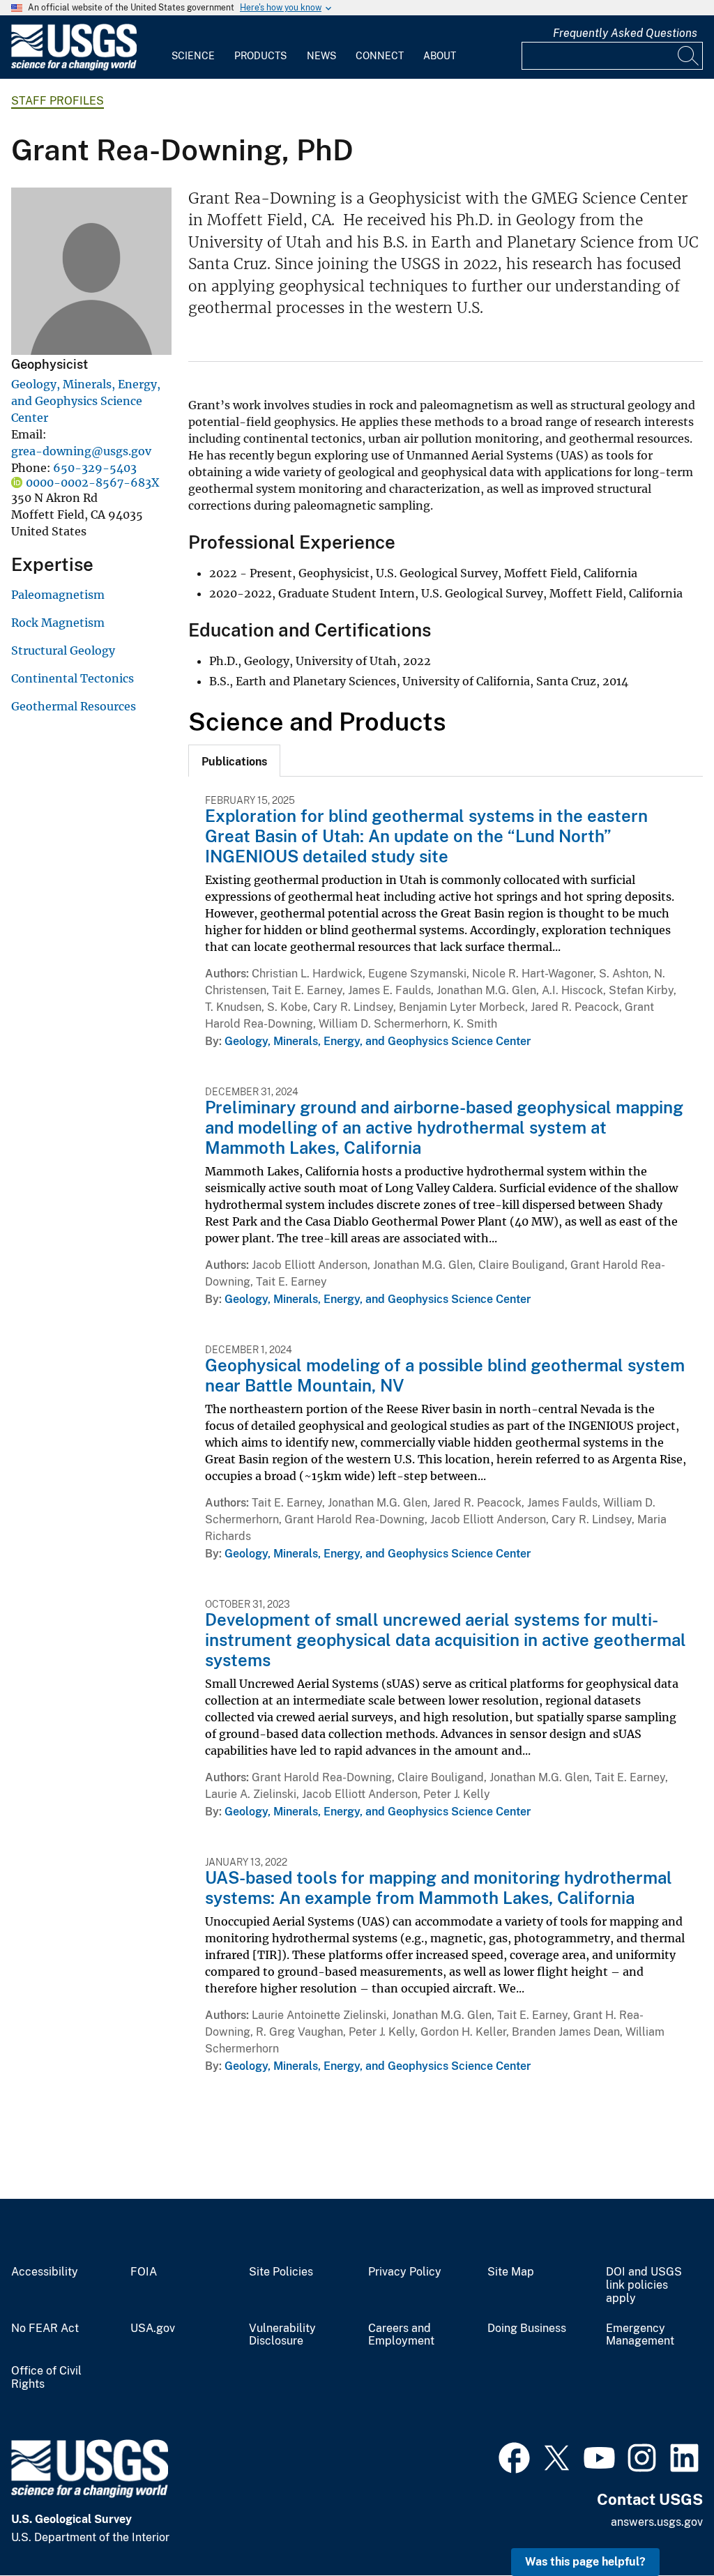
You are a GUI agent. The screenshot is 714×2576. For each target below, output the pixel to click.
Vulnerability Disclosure (282, 2335)
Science (193, 56)
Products (260, 56)
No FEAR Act (45, 2329)
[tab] (234, 761)
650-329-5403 (95, 468)
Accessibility (45, 2272)
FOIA (144, 2272)
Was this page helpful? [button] (585, 2562)
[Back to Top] (663, 2525)
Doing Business (527, 2329)
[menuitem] (193, 47)
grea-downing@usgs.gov (81, 451)
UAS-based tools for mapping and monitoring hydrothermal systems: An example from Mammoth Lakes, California (439, 1888)
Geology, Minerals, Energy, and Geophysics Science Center (86, 401)
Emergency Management (640, 2335)
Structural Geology (63, 650)
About (440, 56)
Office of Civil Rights (46, 2378)
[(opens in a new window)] (514, 2456)
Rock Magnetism (58, 623)
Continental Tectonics (73, 678)
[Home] (74, 67)
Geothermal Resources (74, 706)
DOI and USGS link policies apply (644, 2285)
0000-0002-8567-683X (92, 482)
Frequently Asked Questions (625, 33)
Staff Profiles (58, 101)
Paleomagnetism (58, 595)
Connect (380, 56)
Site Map (511, 2272)
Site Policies (281, 2272)
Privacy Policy (405, 2272)
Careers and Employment (401, 2335)
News (321, 56)
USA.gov (153, 2329)
